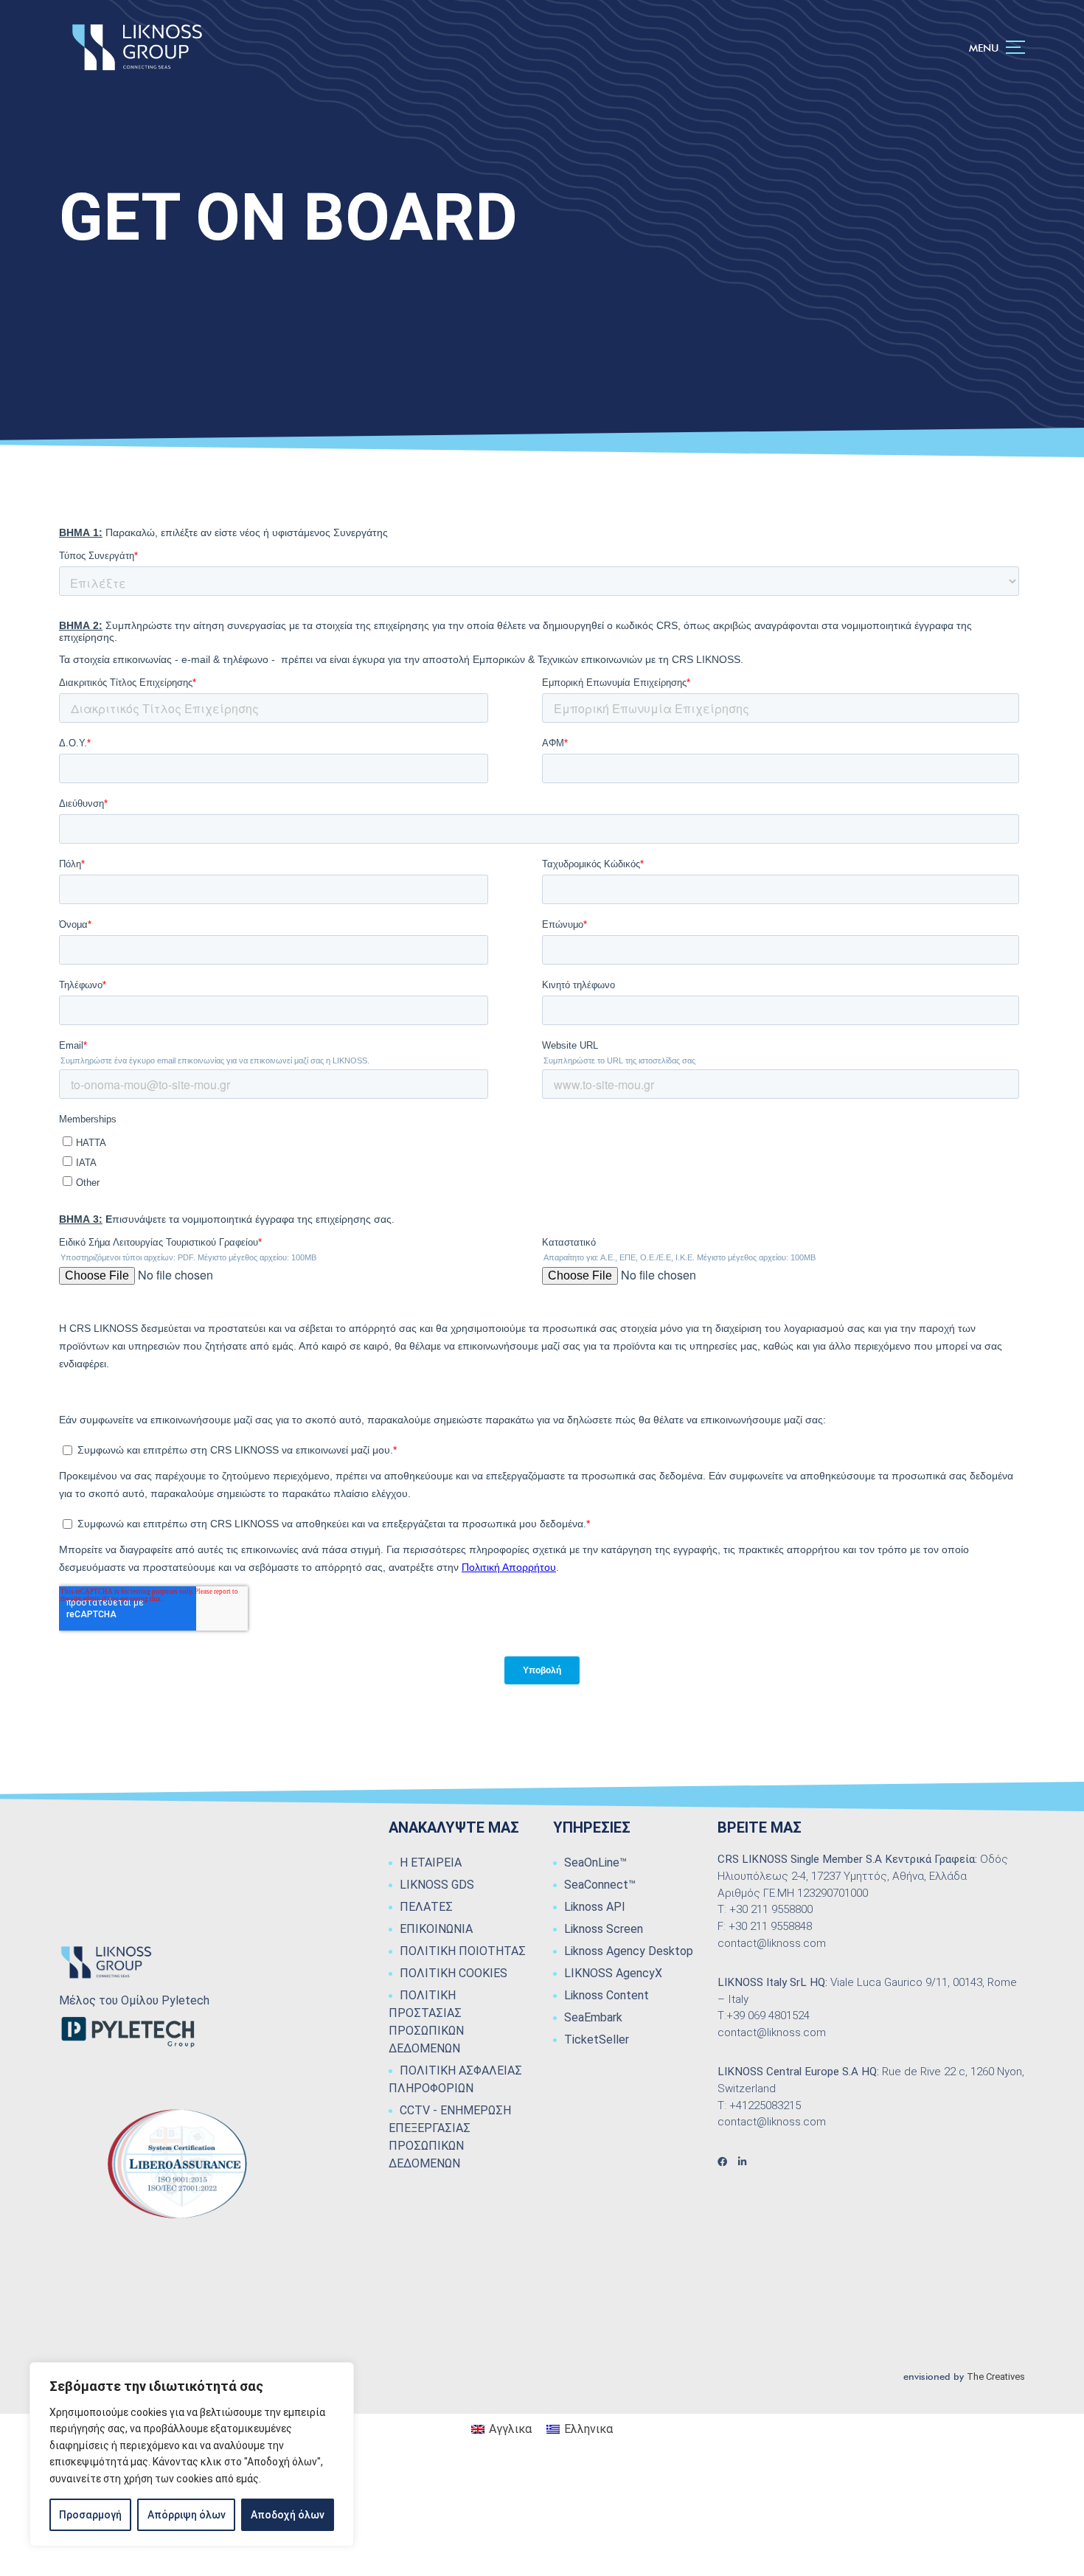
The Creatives (996, 2377)
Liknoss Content (607, 1995)
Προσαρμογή (90, 2515)
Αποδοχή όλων (288, 2515)
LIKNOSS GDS (437, 1885)
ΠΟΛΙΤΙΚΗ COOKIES (454, 1973)
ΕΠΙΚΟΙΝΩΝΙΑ (436, 1929)
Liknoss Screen (604, 1929)
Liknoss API (595, 1907)
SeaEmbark (593, 2017)
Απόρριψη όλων (187, 2515)
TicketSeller (597, 2039)
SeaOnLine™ (595, 1862)
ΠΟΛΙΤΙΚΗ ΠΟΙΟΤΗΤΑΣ (463, 1951)
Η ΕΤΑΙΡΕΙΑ (431, 1862)
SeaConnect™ (600, 1885)
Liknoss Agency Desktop (629, 1951)
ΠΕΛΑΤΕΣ (426, 1907)
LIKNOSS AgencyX (613, 1973)
